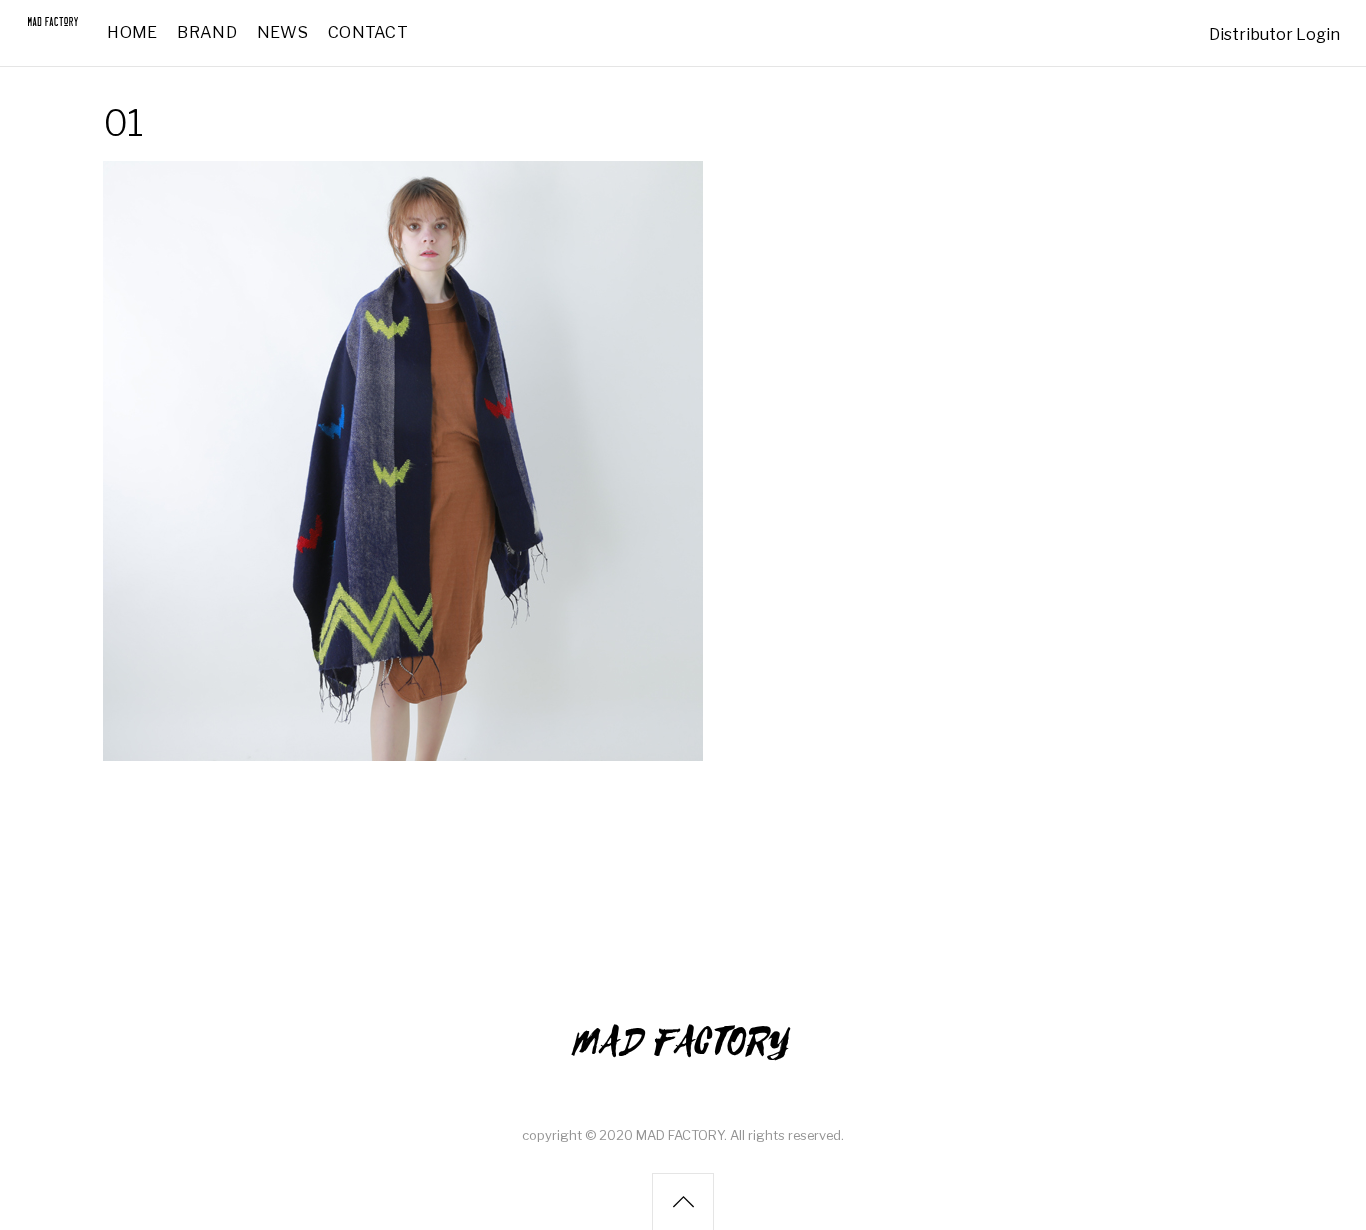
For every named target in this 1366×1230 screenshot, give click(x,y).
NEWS (282, 32)
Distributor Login (1274, 34)
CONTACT (368, 32)
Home (132, 32)
